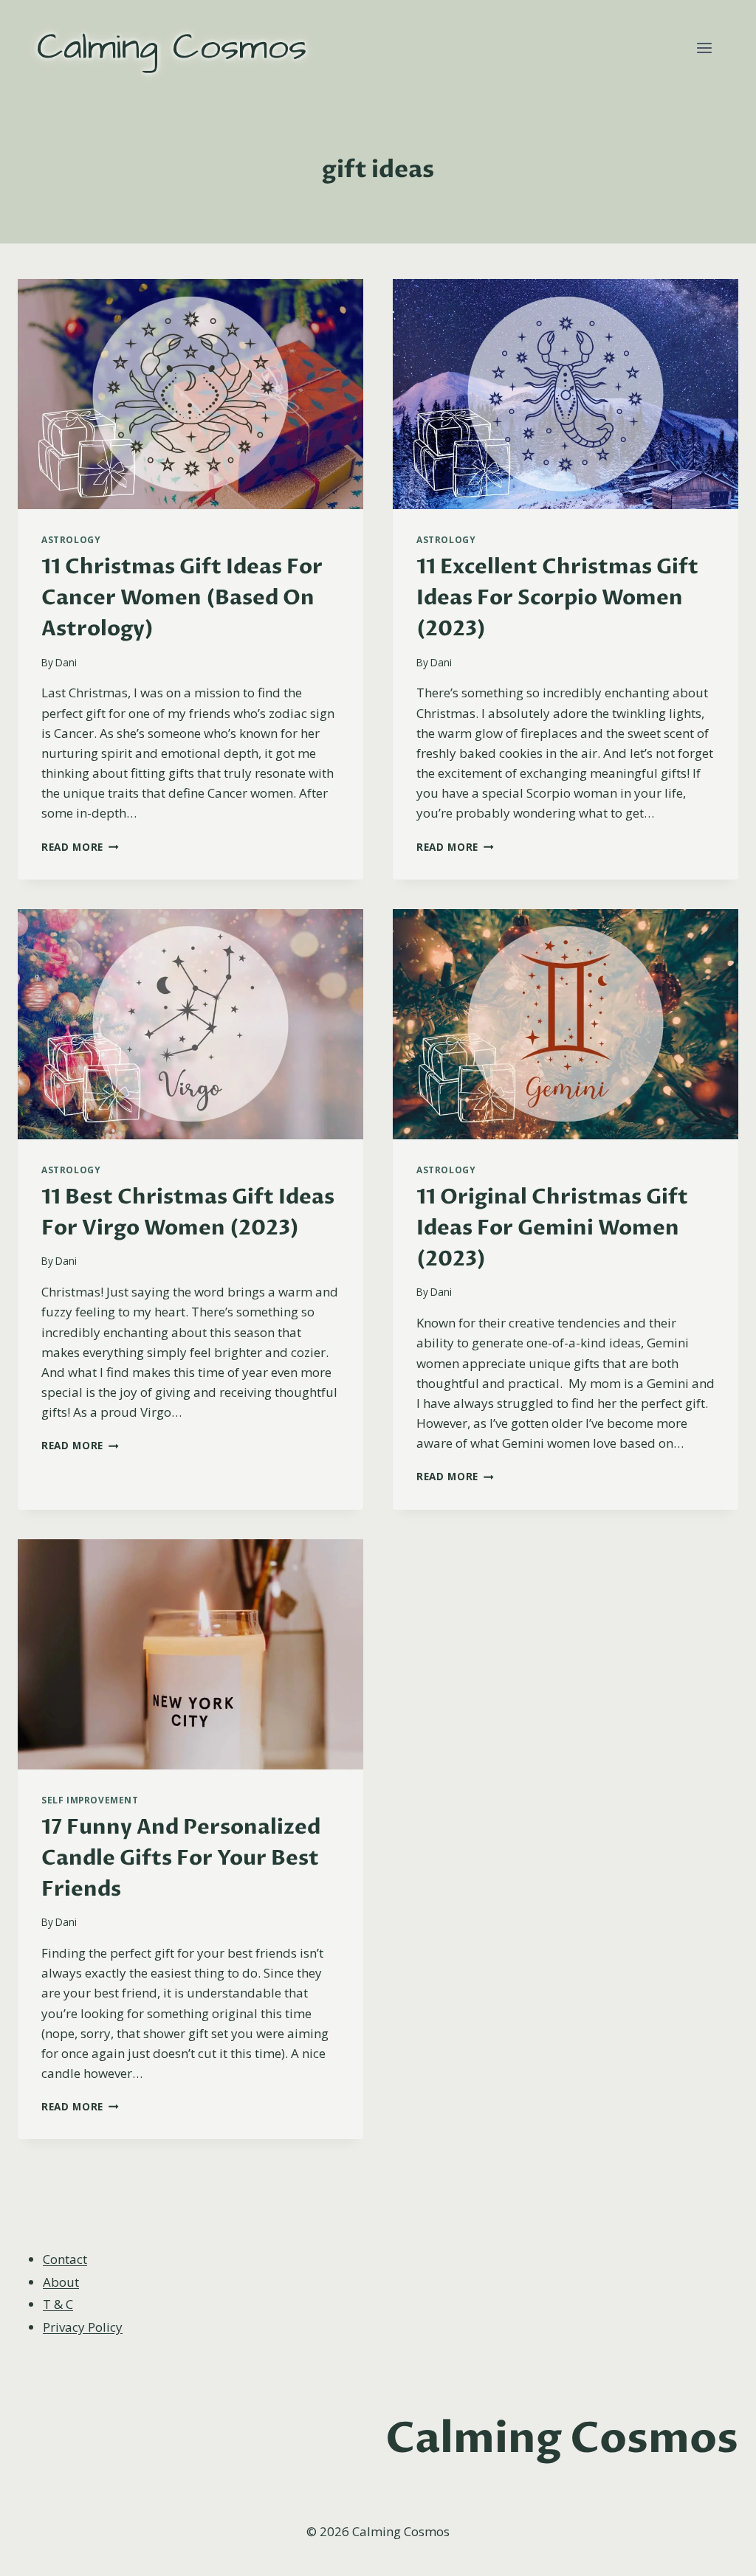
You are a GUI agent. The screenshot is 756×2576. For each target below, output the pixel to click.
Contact (65, 2259)
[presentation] (190, 394)
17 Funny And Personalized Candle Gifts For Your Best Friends (181, 1858)
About (61, 2282)
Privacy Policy (83, 2327)
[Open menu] (704, 48)
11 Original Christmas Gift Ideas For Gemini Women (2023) (552, 1228)
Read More (80, 847)
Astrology (71, 539)
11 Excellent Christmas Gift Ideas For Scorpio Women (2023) (557, 598)
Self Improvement (90, 1800)
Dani (66, 662)
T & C (58, 2304)
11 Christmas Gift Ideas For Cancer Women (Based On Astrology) (182, 598)
